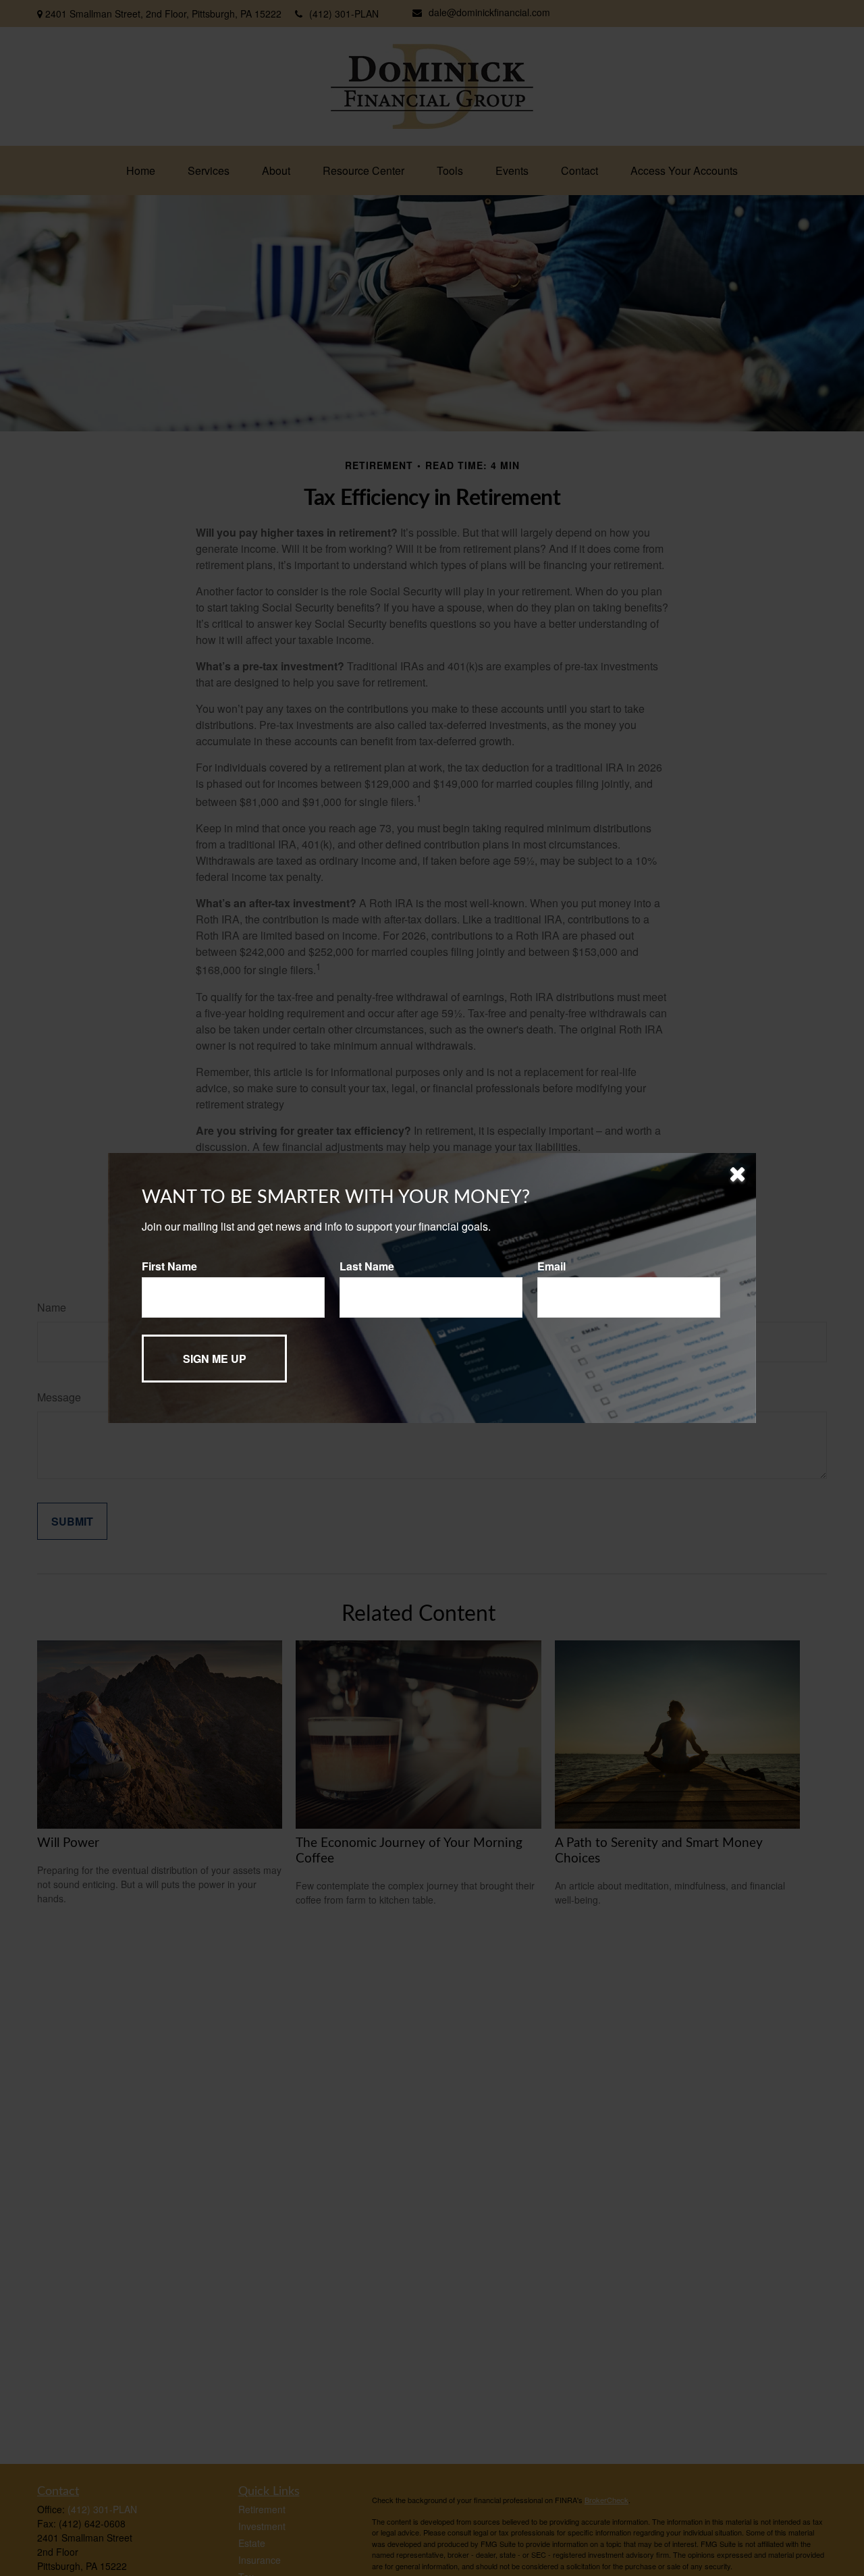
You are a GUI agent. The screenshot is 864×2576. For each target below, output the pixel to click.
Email (551, 1266)
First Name (169, 1266)
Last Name (367, 1266)
